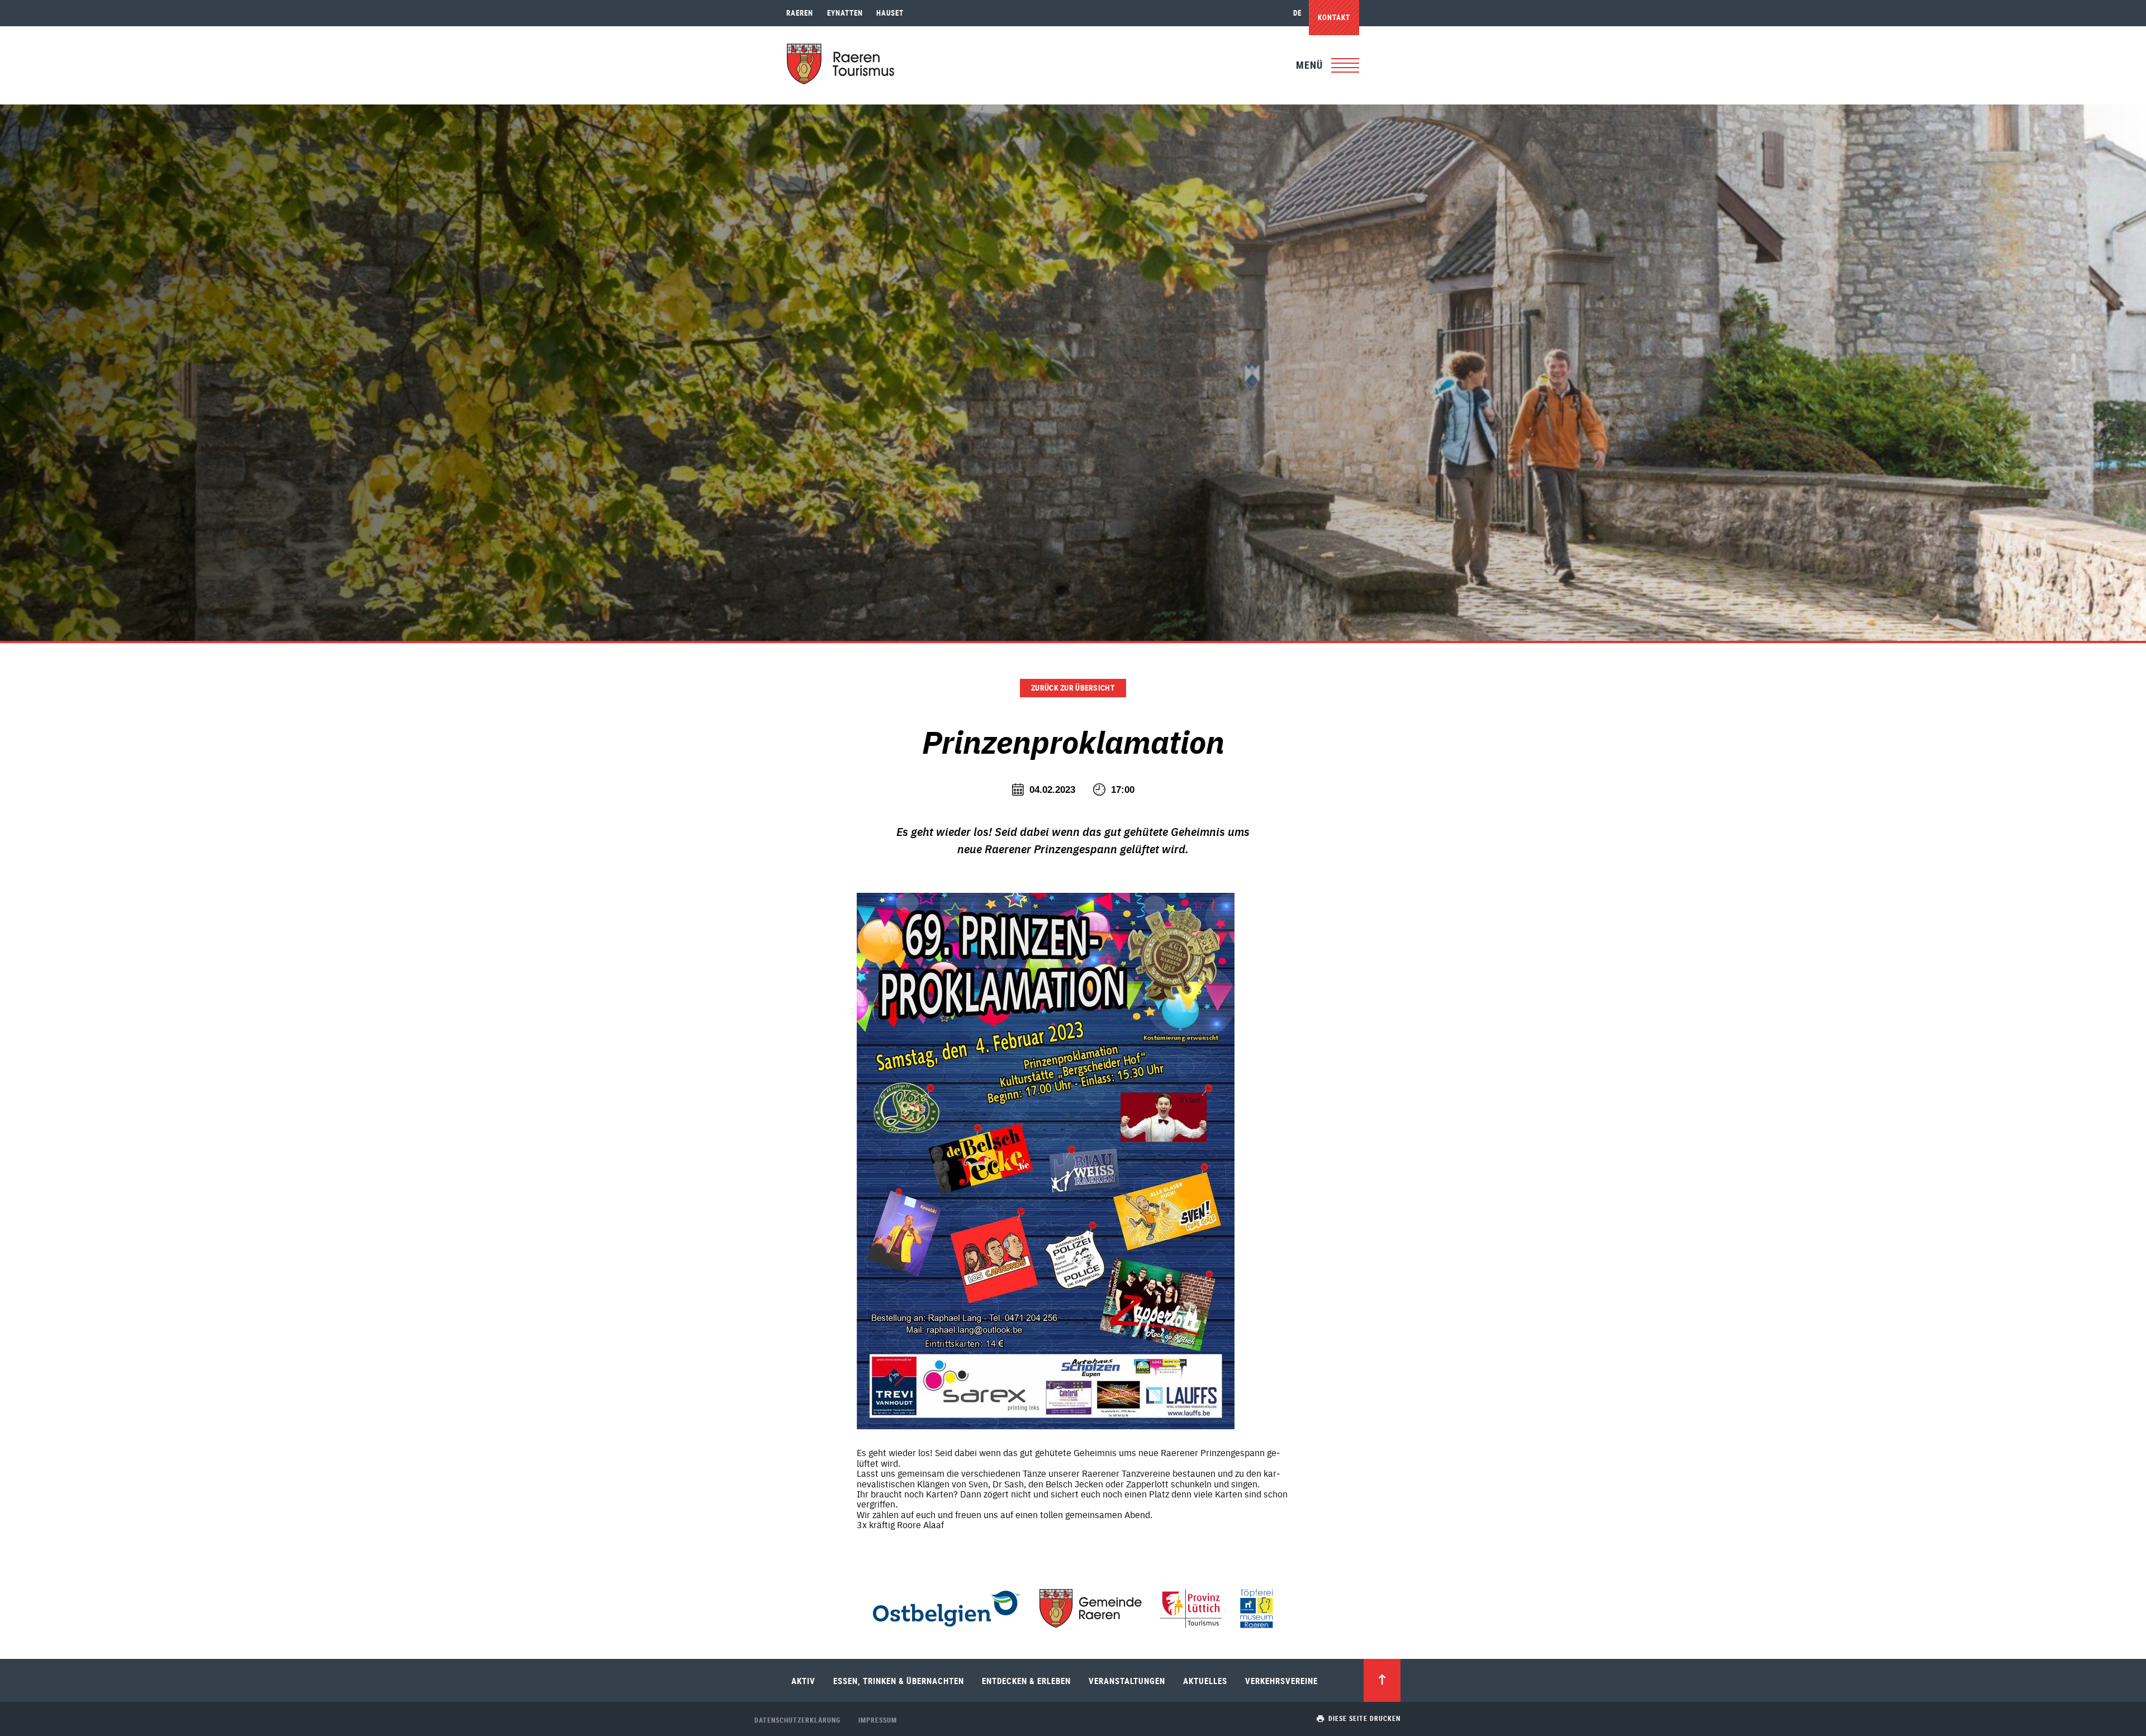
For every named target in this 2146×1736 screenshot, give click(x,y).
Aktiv (803, 1681)
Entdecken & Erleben (1026, 1681)
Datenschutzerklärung (797, 1720)
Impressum (878, 1720)
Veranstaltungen (1127, 1681)
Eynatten (845, 13)
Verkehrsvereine (1281, 1681)
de (1297, 13)
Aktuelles (1205, 1681)
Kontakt (1334, 17)
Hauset (890, 13)
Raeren (800, 13)
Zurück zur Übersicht (1073, 688)
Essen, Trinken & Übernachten (899, 1681)
